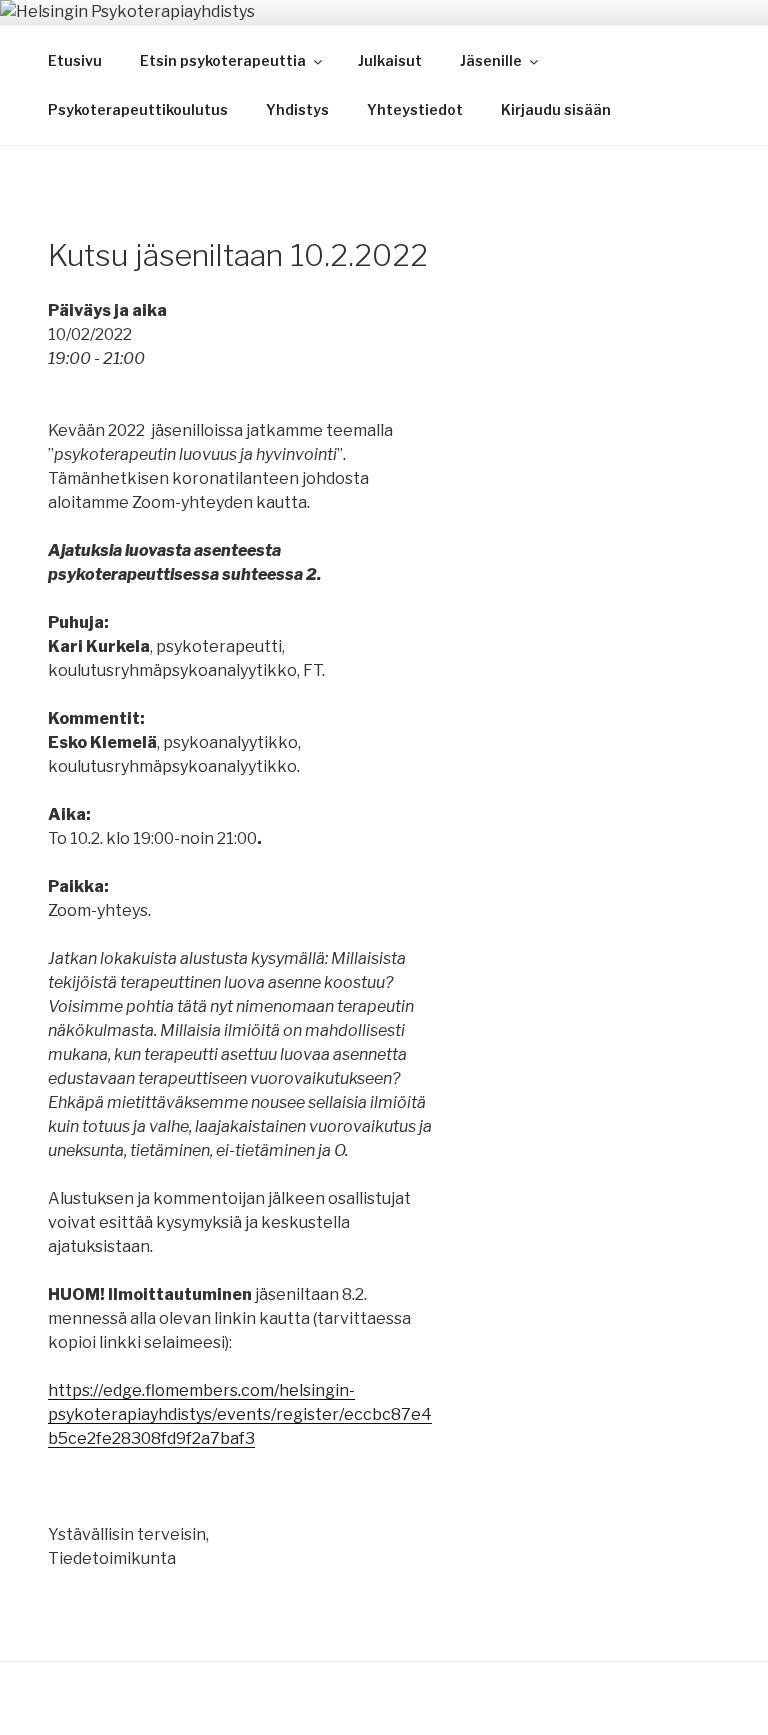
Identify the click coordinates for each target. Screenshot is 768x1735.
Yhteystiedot (415, 109)
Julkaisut (390, 60)
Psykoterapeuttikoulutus (138, 109)
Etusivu (75, 60)
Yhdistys (297, 109)
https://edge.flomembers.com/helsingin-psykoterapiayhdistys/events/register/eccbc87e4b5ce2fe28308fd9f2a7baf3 (240, 1414)
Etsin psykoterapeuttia (223, 60)
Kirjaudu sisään (556, 109)
